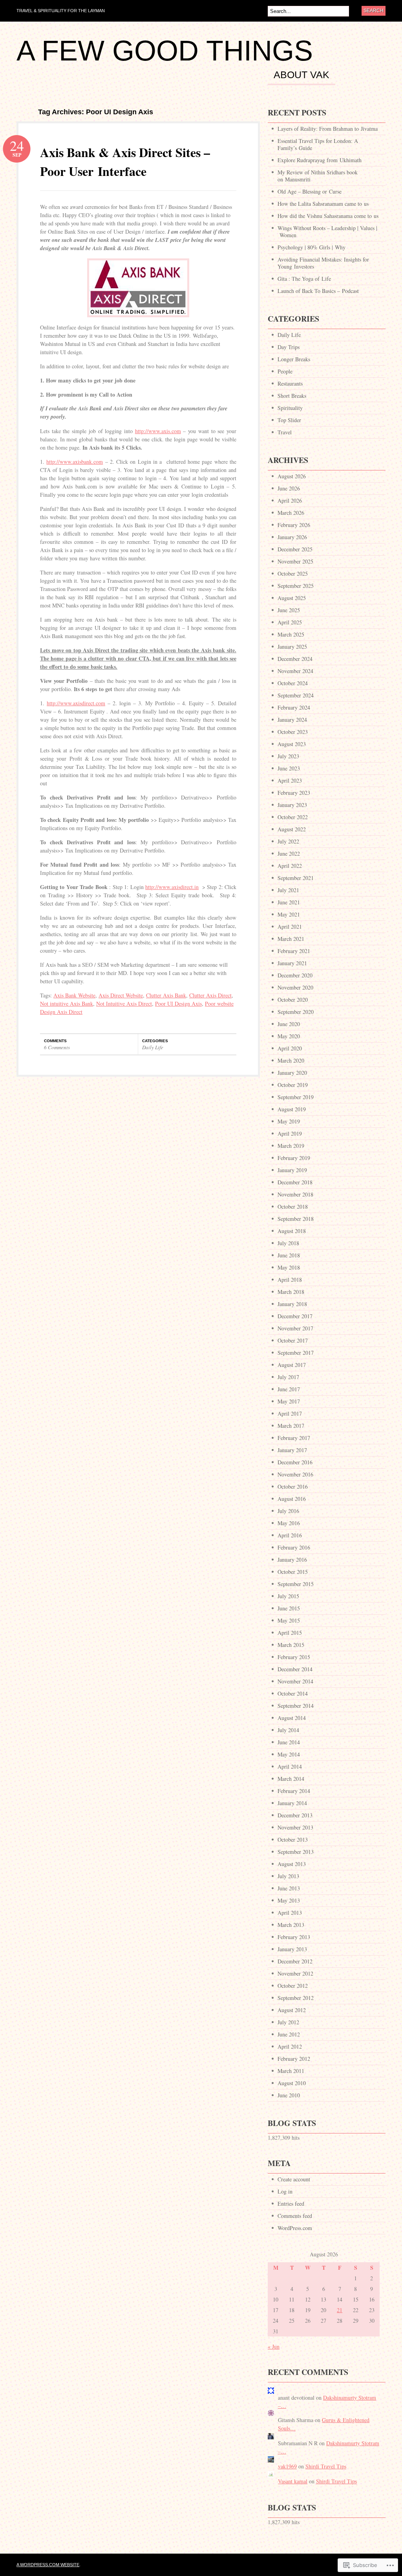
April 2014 (290, 1766)
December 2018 (295, 1182)
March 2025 (291, 634)
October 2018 (293, 1207)
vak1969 (287, 2466)
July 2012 (288, 2022)
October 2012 (293, 1986)
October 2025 (293, 574)
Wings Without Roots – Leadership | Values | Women (327, 231)
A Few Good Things (165, 51)
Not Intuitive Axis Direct (124, 1004)
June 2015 (289, 1608)
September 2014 (296, 1706)
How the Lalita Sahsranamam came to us (323, 204)
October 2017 (293, 1340)
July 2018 (288, 1243)
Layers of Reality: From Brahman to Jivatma (328, 129)
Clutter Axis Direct (210, 995)
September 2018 (296, 1219)
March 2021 (291, 939)
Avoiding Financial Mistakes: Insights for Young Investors (323, 263)
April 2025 (290, 622)
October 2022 (293, 817)
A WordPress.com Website (48, 2565)
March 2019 (291, 1146)
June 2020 (289, 1024)
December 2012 (295, 1961)
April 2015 (290, 1633)
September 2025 (296, 586)
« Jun (274, 2346)
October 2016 (293, 1487)
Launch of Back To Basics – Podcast (318, 291)
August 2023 (292, 744)
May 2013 (289, 1900)
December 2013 (295, 1815)
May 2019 (289, 1121)
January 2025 (292, 647)
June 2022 (289, 853)
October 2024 (293, 683)
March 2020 (291, 1060)
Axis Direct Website (121, 995)
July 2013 (288, 1876)
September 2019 (296, 1097)
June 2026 (289, 488)
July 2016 (288, 1511)
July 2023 (288, 756)
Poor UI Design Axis (178, 1004)
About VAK (301, 75)
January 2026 (292, 537)
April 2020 (290, 1048)
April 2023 (290, 780)
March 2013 (291, 1925)
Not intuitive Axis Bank (67, 1004)
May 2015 (289, 1620)
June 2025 (289, 610)
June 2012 (289, 2034)
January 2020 (292, 1073)
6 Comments (57, 1047)
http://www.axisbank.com (75, 462)
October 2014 (293, 1693)
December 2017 (295, 1316)
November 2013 (295, 1827)
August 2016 (292, 1499)
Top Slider (289, 420)
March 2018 (291, 1292)
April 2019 (290, 1133)
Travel (285, 432)
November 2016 (295, 1474)
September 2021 (296, 878)
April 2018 (290, 1280)
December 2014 (295, 1669)
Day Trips (289, 347)
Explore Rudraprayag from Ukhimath (320, 160)
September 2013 (296, 1852)
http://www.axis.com (158, 431)
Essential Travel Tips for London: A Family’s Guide (318, 144)
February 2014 (294, 1791)
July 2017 (288, 1377)
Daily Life (153, 1047)
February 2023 (294, 793)
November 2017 (295, 1328)
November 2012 (295, 1973)
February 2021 (294, 951)
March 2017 (291, 1426)
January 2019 (292, 1170)
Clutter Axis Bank (166, 995)
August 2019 (292, 1109)
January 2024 (292, 720)
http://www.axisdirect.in (172, 887)
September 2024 (296, 695)
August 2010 (292, 2083)
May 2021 (289, 914)
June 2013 (289, 1888)
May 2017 (289, 1401)
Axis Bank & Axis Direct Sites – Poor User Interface (125, 162)
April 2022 (290, 866)
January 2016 (292, 1560)
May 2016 (289, 1523)
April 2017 (290, 1413)
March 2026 (291, 513)
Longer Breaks (294, 359)
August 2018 (292, 1231)
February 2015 (294, 1657)
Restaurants (290, 383)
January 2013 (292, 1949)
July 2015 (288, 1596)
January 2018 (292, 1304)
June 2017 (289, 1389)
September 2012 (296, 1998)
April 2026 (290, 500)
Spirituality (290, 408)
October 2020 (293, 1000)
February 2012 (294, 2059)
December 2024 (295, 659)
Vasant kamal (293, 2481)
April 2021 (290, 927)
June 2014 (289, 1742)
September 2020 (296, 1012)
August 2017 (292, 1365)
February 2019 (294, 1158)
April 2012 (290, 2046)
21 (340, 2310)
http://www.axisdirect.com (76, 703)
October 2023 (293, 732)
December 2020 (295, 975)
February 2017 (294, 1438)
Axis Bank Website (74, 995)
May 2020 (289, 1036)
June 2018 (289, 1255)
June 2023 (289, 768)
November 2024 (295, 671)
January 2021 (292, 963)
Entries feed (291, 2204)
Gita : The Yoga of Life (304, 279)
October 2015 (293, 1572)
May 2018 (289, 1267)
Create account (294, 2179)
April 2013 (290, 1913)
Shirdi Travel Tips (326, 2466)
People (285, 371)
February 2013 (294, 1937)
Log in (285, 2191)
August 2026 (292, 476)
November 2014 (295, 1681)
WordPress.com (295, 2228)
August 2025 (292, 598)
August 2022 (292, 829)
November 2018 (295, 1194)
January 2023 (292, 805)
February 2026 (294, 525)
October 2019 (293, 1085)
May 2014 (289, 1754)
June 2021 (289, 902)
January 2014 (292, 1803)
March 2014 (291, 1779)
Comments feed (295, 2216)
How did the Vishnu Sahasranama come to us (328, 216)
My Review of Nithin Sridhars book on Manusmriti (318, 176)
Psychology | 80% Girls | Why (312, 247)
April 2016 (290, 1535)
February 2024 (294, 707)
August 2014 (292, 1718)
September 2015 (296, 1584)
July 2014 (288, 1730)
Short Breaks (292, 396)
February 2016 (294, 1547)
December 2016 (295, 1462)
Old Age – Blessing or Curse (310, 191)
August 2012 (292, 2010)
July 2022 (288, 841)
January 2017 (292, 1450)
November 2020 (295, 987)
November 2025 (295, 561)
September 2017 (296, 1353)
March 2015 (291, 1645)
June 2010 (289, 2095)
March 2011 (291, 2071)
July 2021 (288, 890)
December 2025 (295, 549)
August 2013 (292, 1864)
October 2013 (293, 1840)
